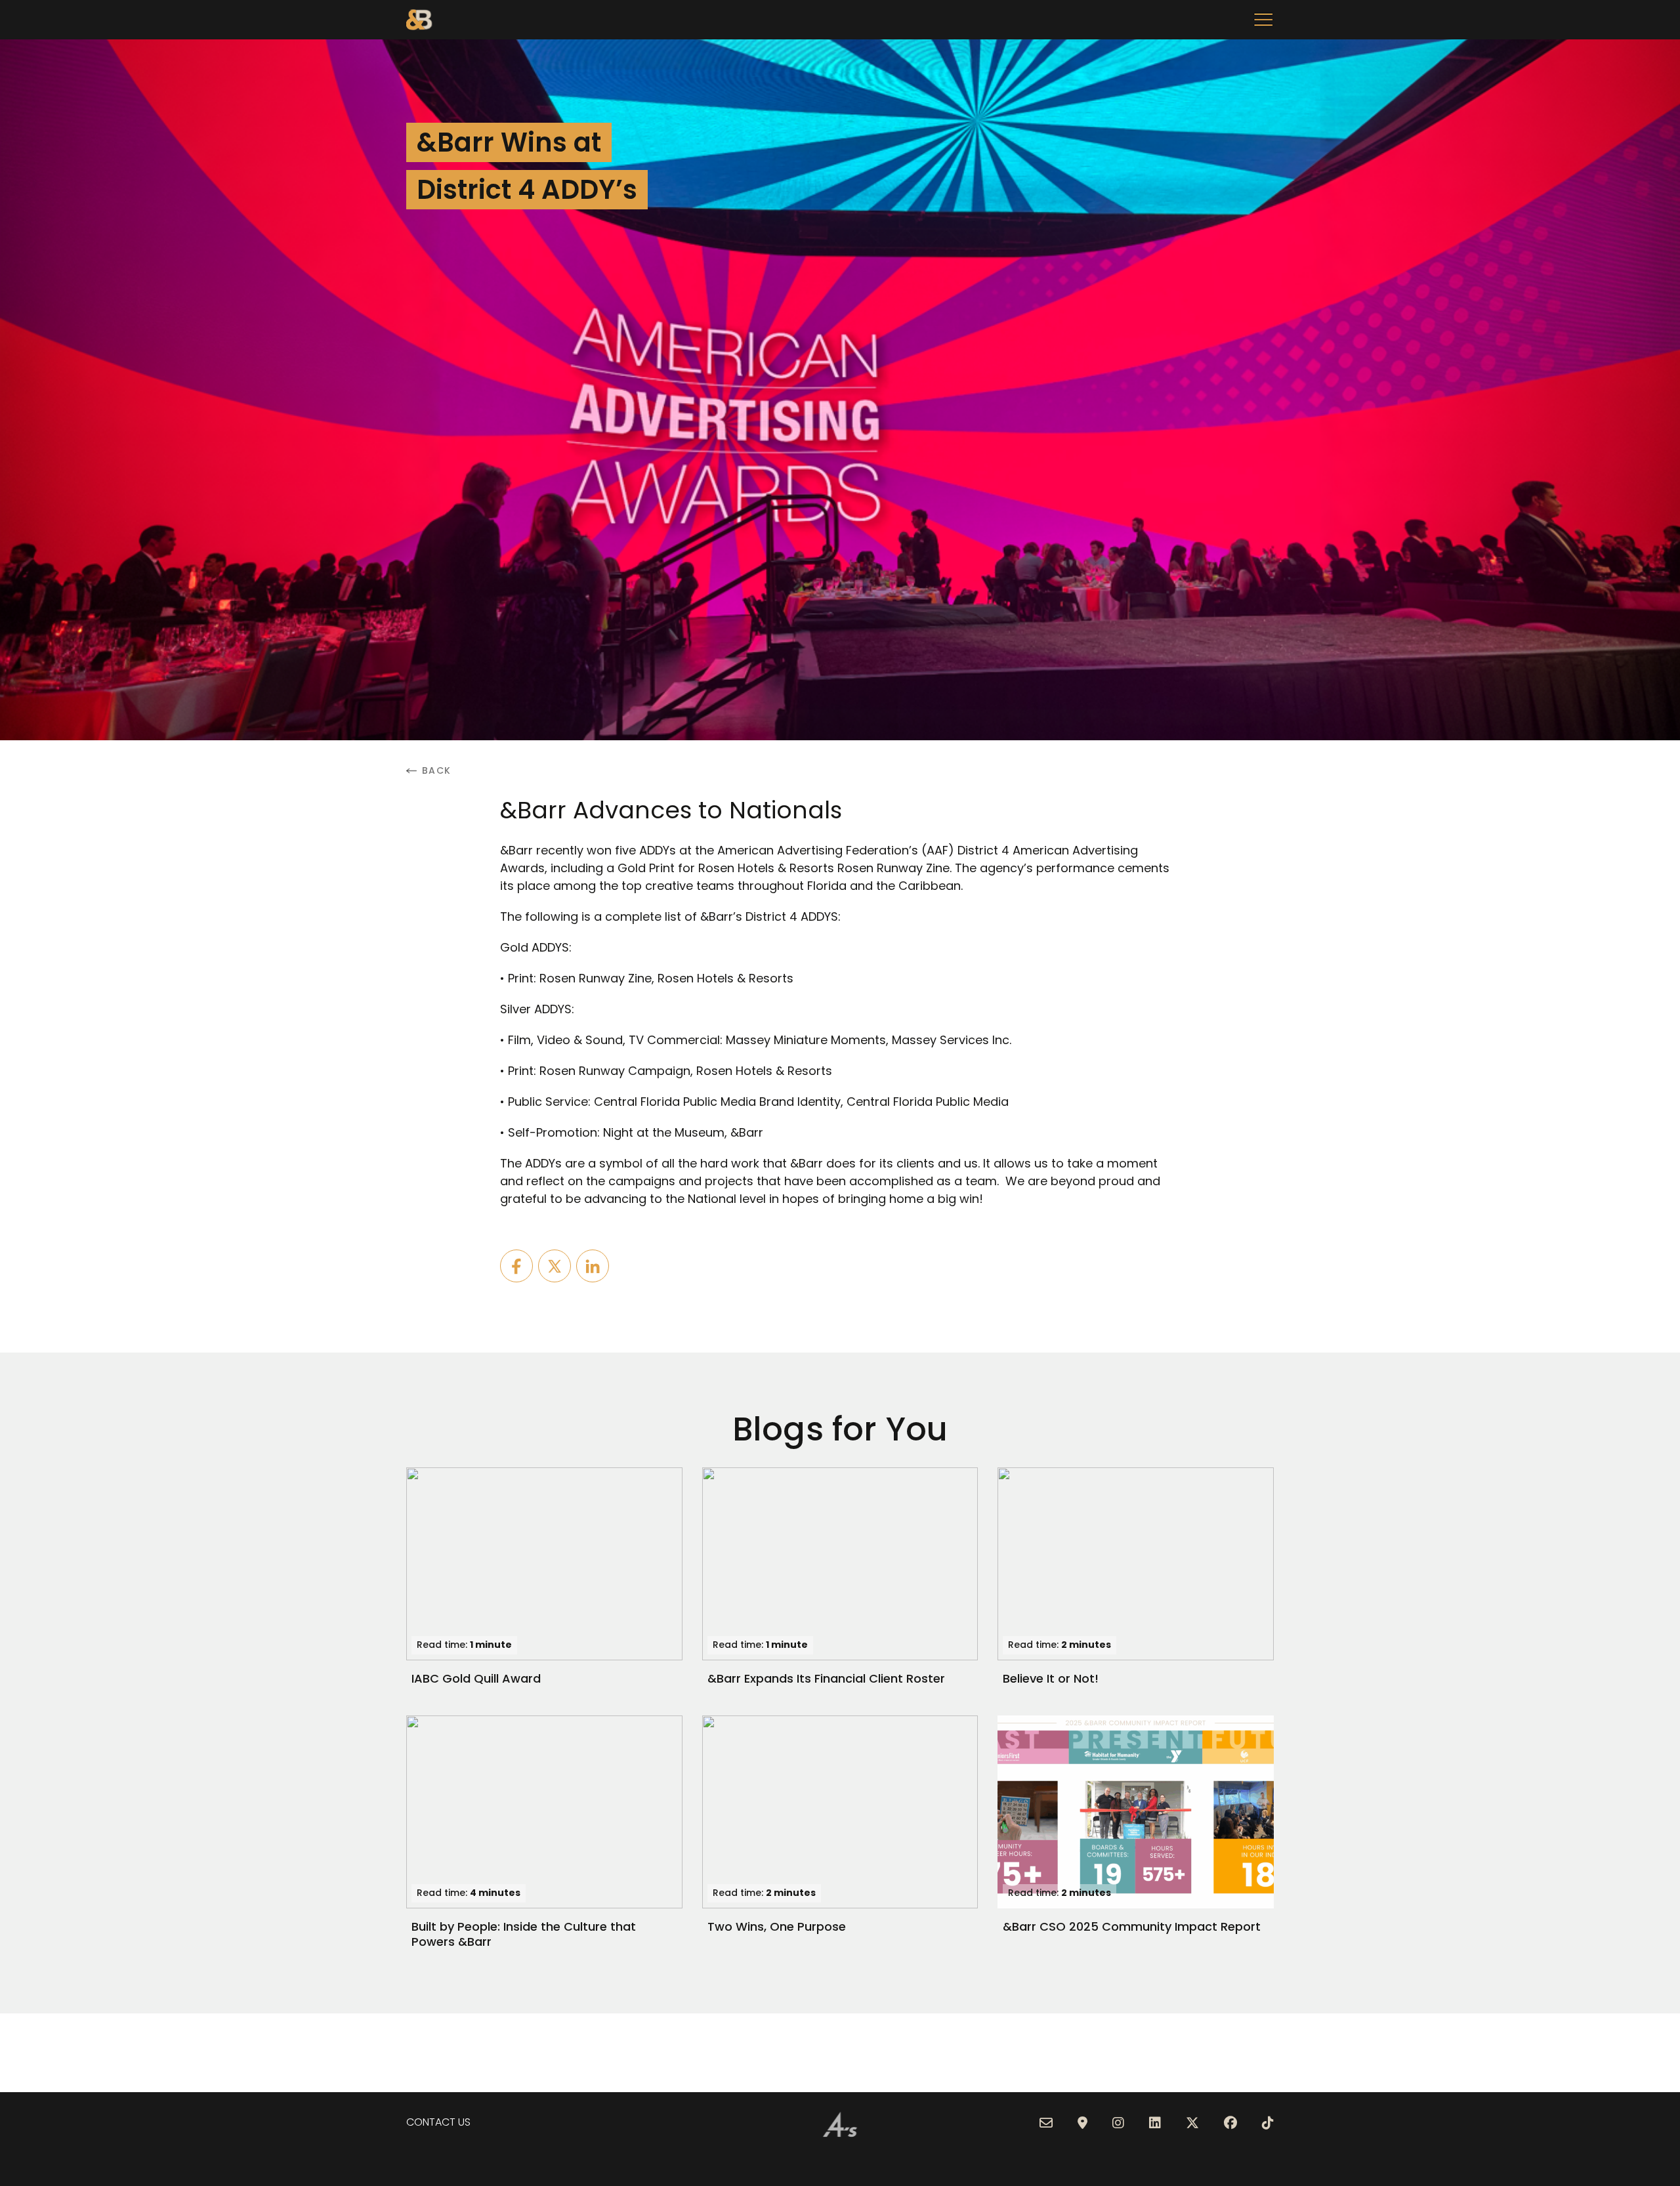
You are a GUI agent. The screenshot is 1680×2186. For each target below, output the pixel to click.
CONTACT (431, 2122)
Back (437, 771)
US (463, 2122)
